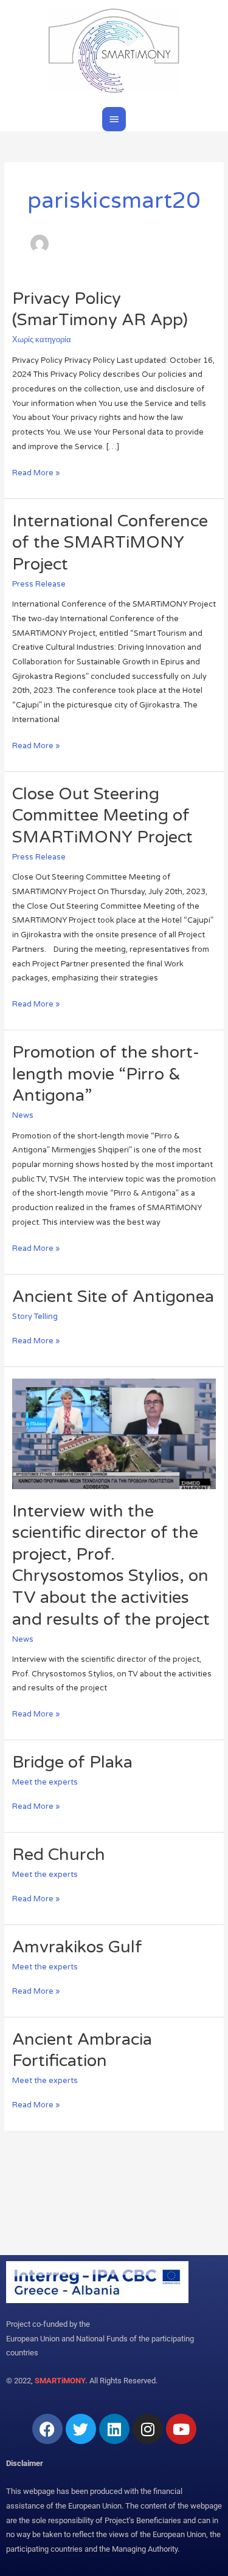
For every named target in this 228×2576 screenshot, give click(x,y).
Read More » (36, 472)
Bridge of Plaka (72, 1762)
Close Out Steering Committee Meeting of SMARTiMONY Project (102, 816)
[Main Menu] (114, 119)
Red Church (59, 1855)
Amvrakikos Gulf (77, 1947)
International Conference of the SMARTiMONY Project (110, 543)
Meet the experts (45, 1782)
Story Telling (35, 1317)
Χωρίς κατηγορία (42, 340)
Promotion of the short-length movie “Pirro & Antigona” (106, 1074)
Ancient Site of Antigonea (113, 1297)
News (23, 1115)
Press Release (39, 584)
